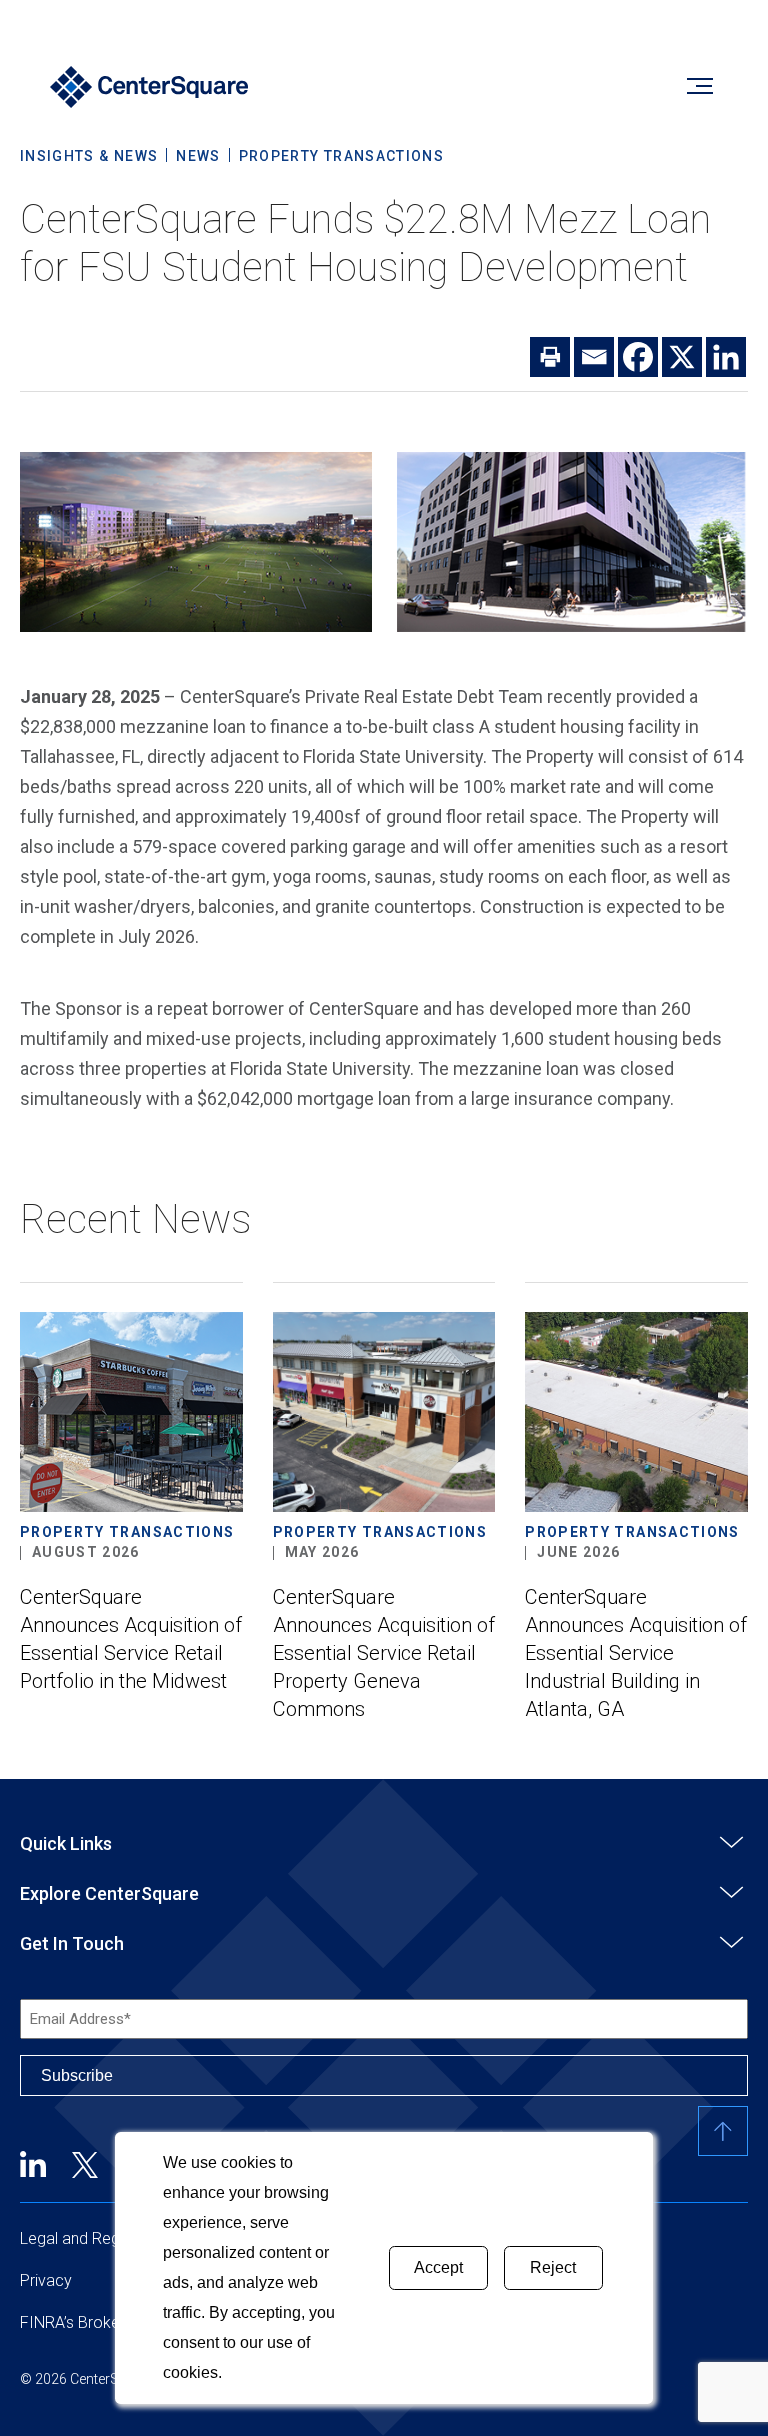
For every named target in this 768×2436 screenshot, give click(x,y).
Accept (438, 2267)
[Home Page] (149, 89)
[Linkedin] (726, 357)
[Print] (550, 357)
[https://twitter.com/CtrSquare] (85, 2164)
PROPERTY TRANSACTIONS (341, 156)
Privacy (46, 2280)
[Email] (594, 357)
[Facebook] (638, 357)
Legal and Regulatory (94, 2238)
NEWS (198, 156)
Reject (553, 2267)
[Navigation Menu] (699, 89)
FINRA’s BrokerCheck (94, 2322)
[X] (682, 357)
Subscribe (77, 2075)
